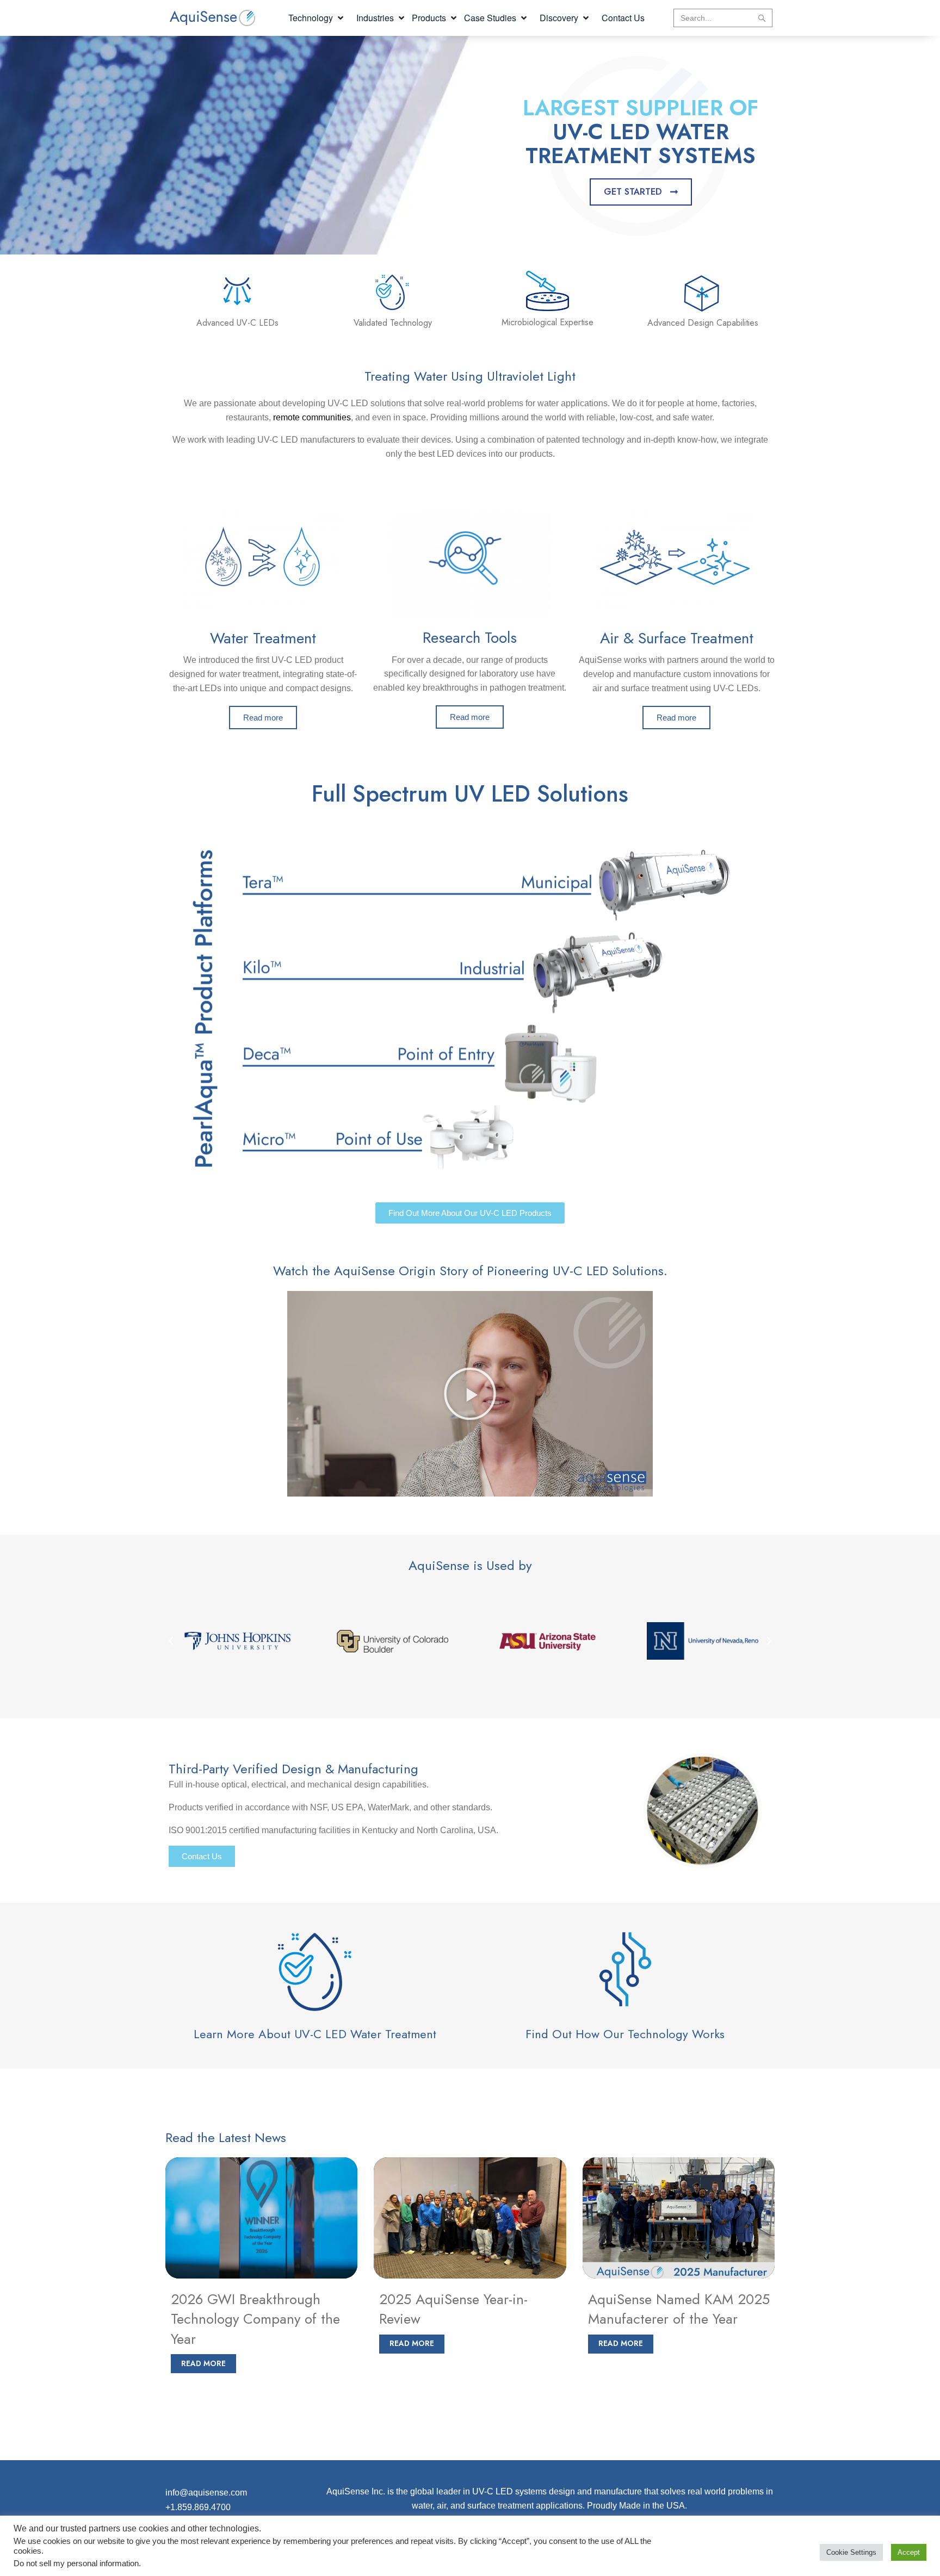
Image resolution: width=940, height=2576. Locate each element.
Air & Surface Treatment (677, 638)
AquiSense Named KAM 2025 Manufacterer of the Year (679, 2309)
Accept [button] (909, 2552)
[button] (317, 18)
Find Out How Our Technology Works (625, 2034)
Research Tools (470, 638)
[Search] (762, 18)
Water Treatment (263, 638)
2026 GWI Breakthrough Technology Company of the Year (255, 2319)
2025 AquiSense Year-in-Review (453, 2309)
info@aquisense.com (206, 2493)
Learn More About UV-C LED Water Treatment (315, 2034)
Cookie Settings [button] (851, 2552)
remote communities (312, 417)
